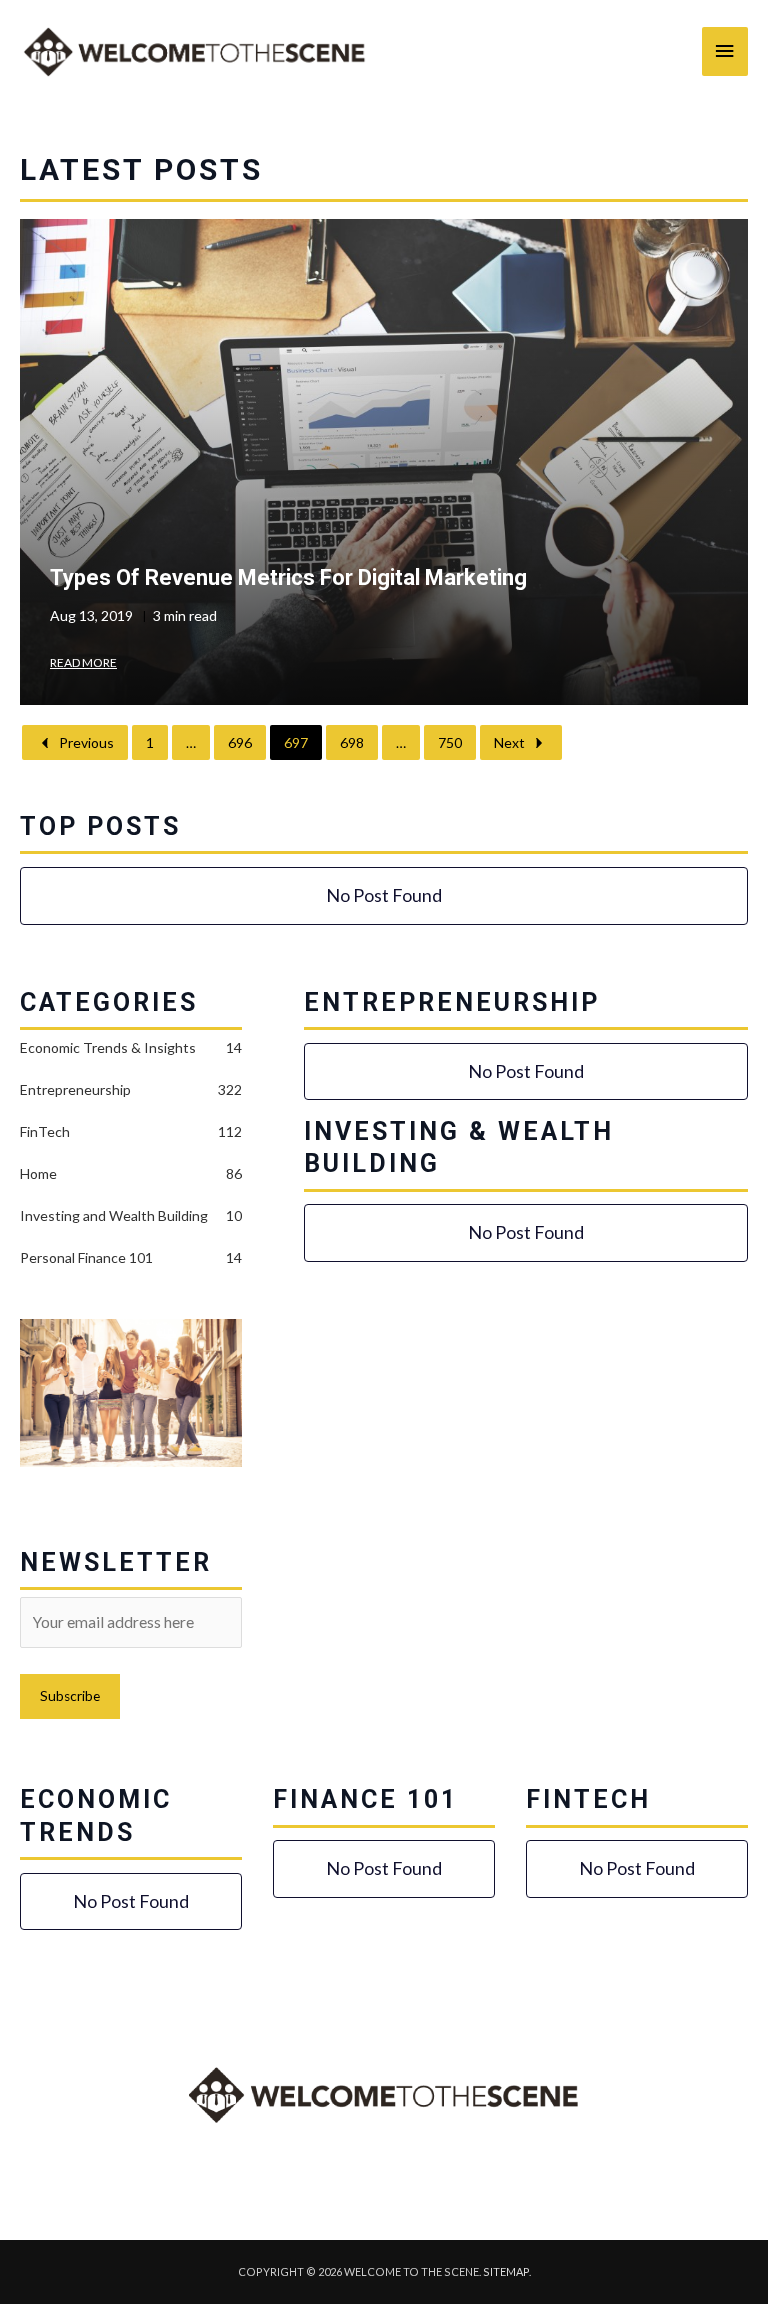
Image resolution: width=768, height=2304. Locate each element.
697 (296, 742)
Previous (86, 742)
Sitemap (506, 2271)
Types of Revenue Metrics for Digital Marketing (288, 577)
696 (240, 742)
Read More (83, 662)
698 (352, 742)
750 (450, 742)
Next (509, 742)
